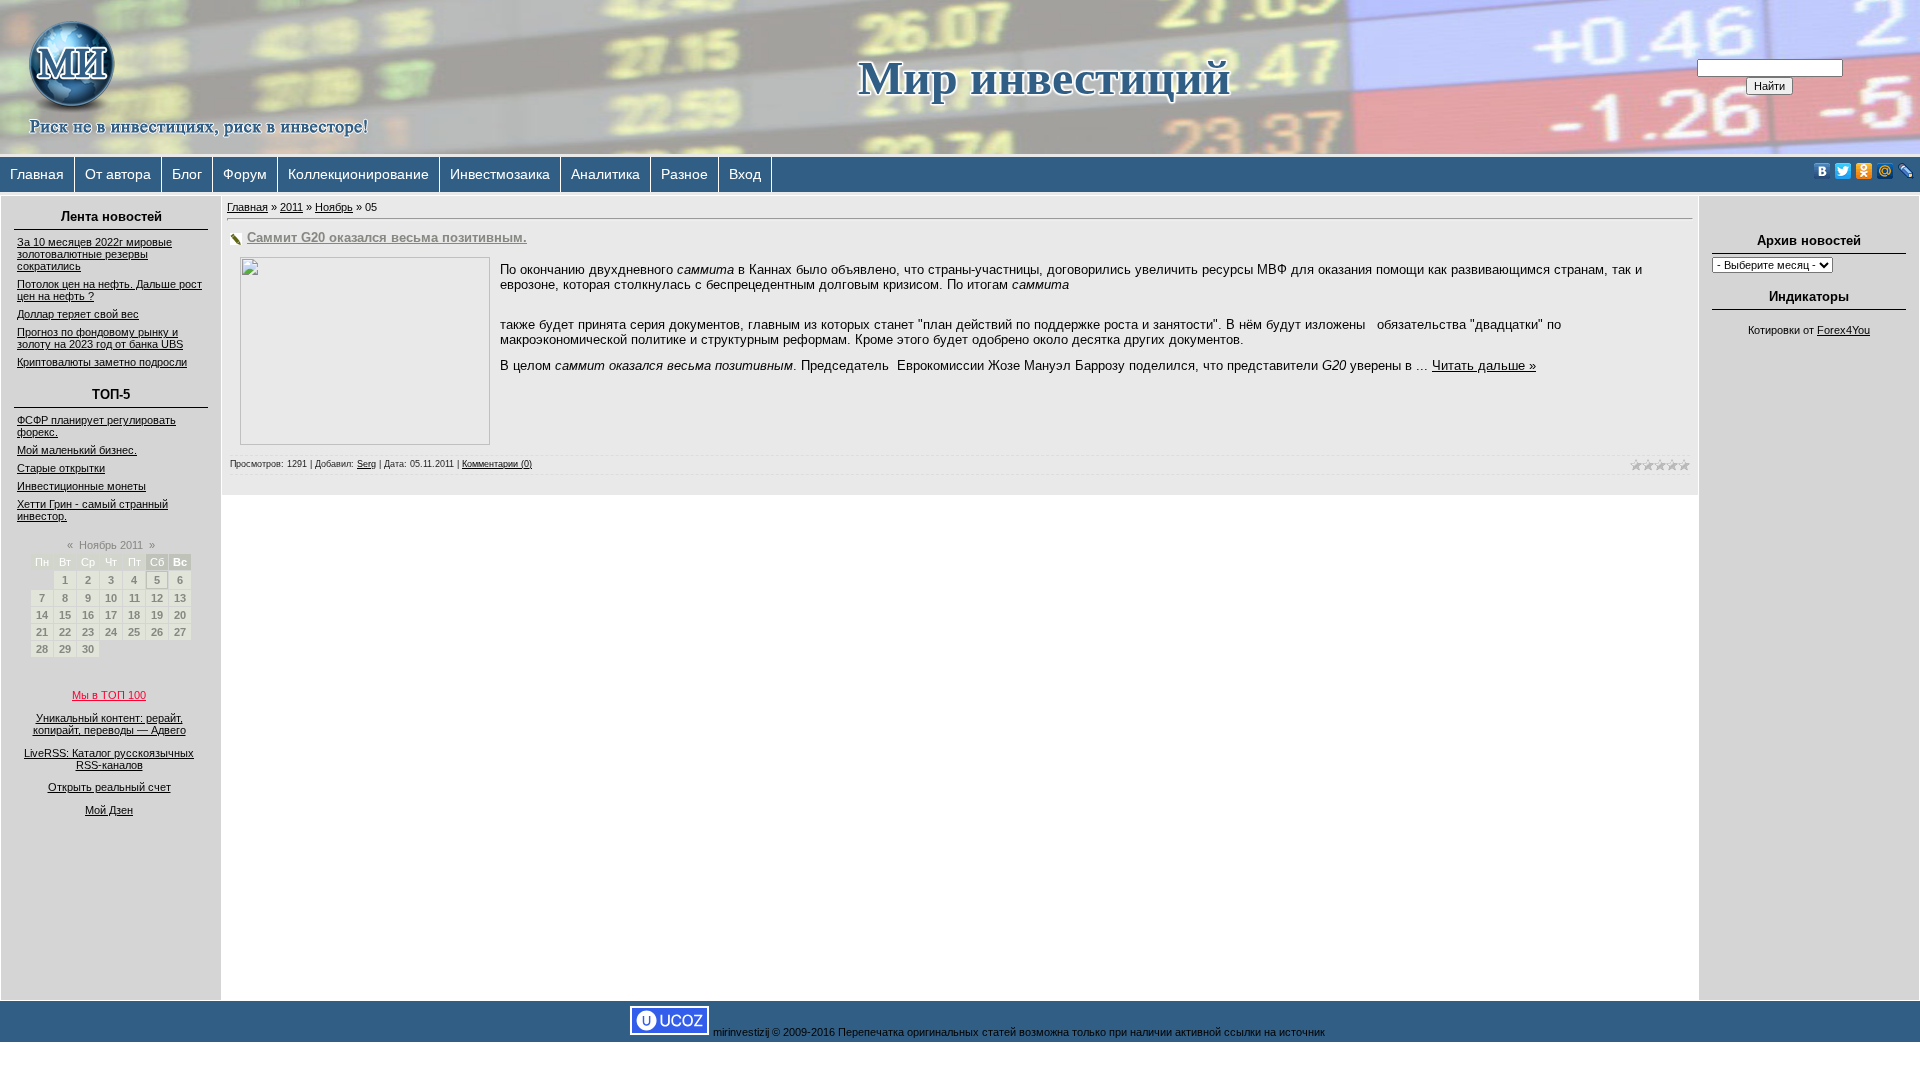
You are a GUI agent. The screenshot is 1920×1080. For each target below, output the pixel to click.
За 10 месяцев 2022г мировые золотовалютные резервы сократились (94, 254)
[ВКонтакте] (1822, 171)
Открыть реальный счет (109, 787)
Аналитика (605, 174)
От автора (118, 174)
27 (180, 632)
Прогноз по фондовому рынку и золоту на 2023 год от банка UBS (100, 338)
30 (88, 649)
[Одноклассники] (1864, 171)
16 (88, 615)
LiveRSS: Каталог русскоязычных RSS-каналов (109, 759)
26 (157, 632)
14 (42, 615)
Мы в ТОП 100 (109, 695)
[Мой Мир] (1885, 171)
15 (65, 615)
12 (157, 598)
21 (42, 632)
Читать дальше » (1484, 365)
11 (134, 598)
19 (157, 615)
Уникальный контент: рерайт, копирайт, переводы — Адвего (109, 724)
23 (88, 632)
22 (65, 632)
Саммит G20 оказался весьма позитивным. (387, 237)
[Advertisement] (1809, 646)
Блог (187, 174)
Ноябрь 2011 (111, 545)
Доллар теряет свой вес (78, 314)
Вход (745, 174)
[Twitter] (1843, 171)
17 (111, 615)
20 (180, 615)
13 (180, 598)
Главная (37, 174)
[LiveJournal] (1906, 171)
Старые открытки (61, 468)
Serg (366, 464)
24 (111, 632)
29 (65, 649)
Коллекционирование (358, 174)
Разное (684, 174)
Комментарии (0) (497, 464)
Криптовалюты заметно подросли (102, 362)
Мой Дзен (109, 810)
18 (134, 615)
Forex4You (1843, 330)
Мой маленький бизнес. (77, 450)
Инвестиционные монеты (81, 486)
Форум (245, 174)
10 (111, 598)
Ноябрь (334, 207)
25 (134, 632)
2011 (291, 207)
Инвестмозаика (500, 174)
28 (42, 649)
